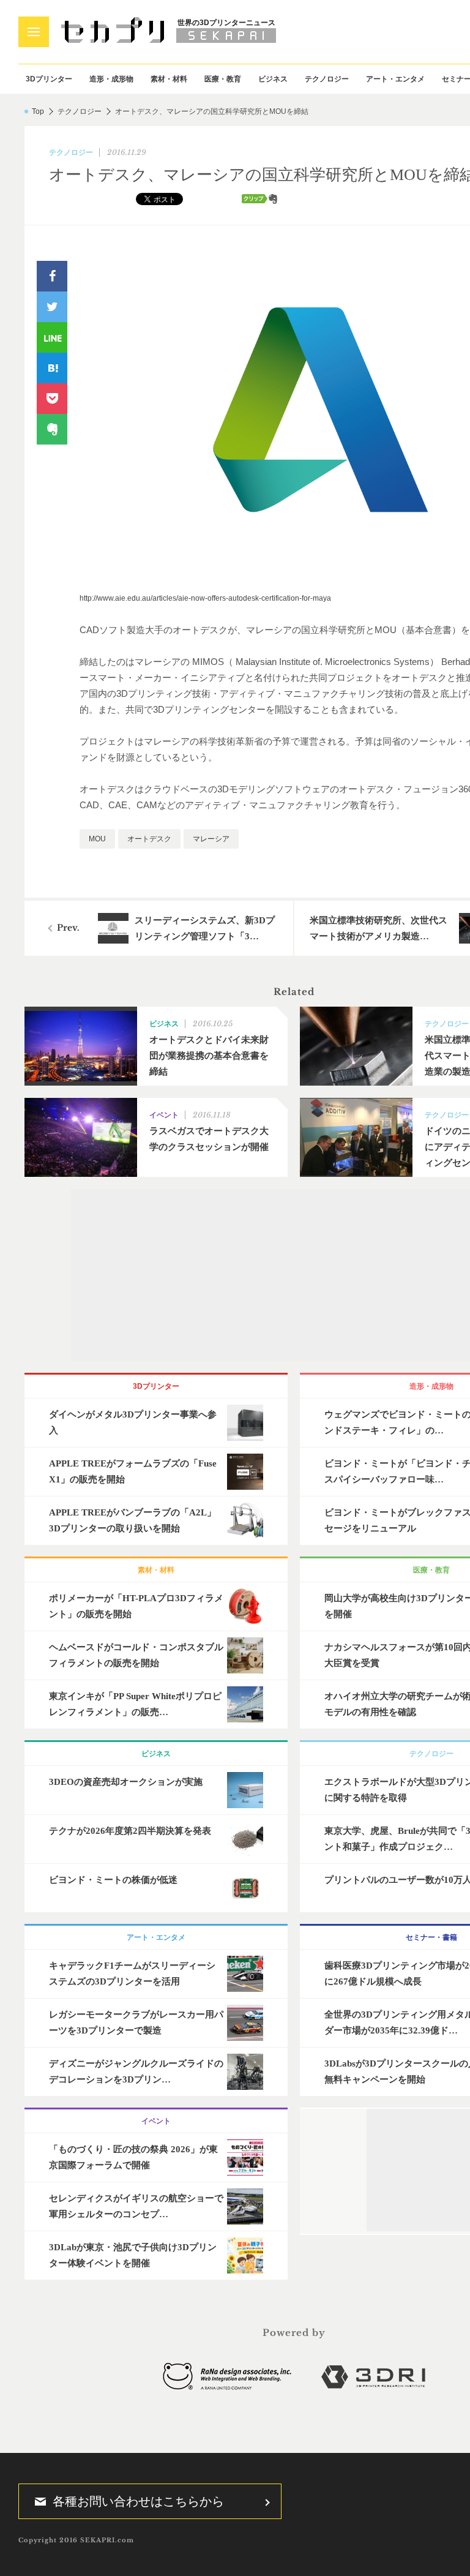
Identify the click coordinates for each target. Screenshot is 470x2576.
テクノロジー (327, 79)
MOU (97, 839)
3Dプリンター (49, 79)
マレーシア (211, 839)
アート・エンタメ (395, 79)
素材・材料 (169, 79)
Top (38, 111)
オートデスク (149, 839)
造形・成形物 (111, 79)
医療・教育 (223, 79)
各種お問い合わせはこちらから (138, 2501)
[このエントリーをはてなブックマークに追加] (52, 368)
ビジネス (273, 79)
